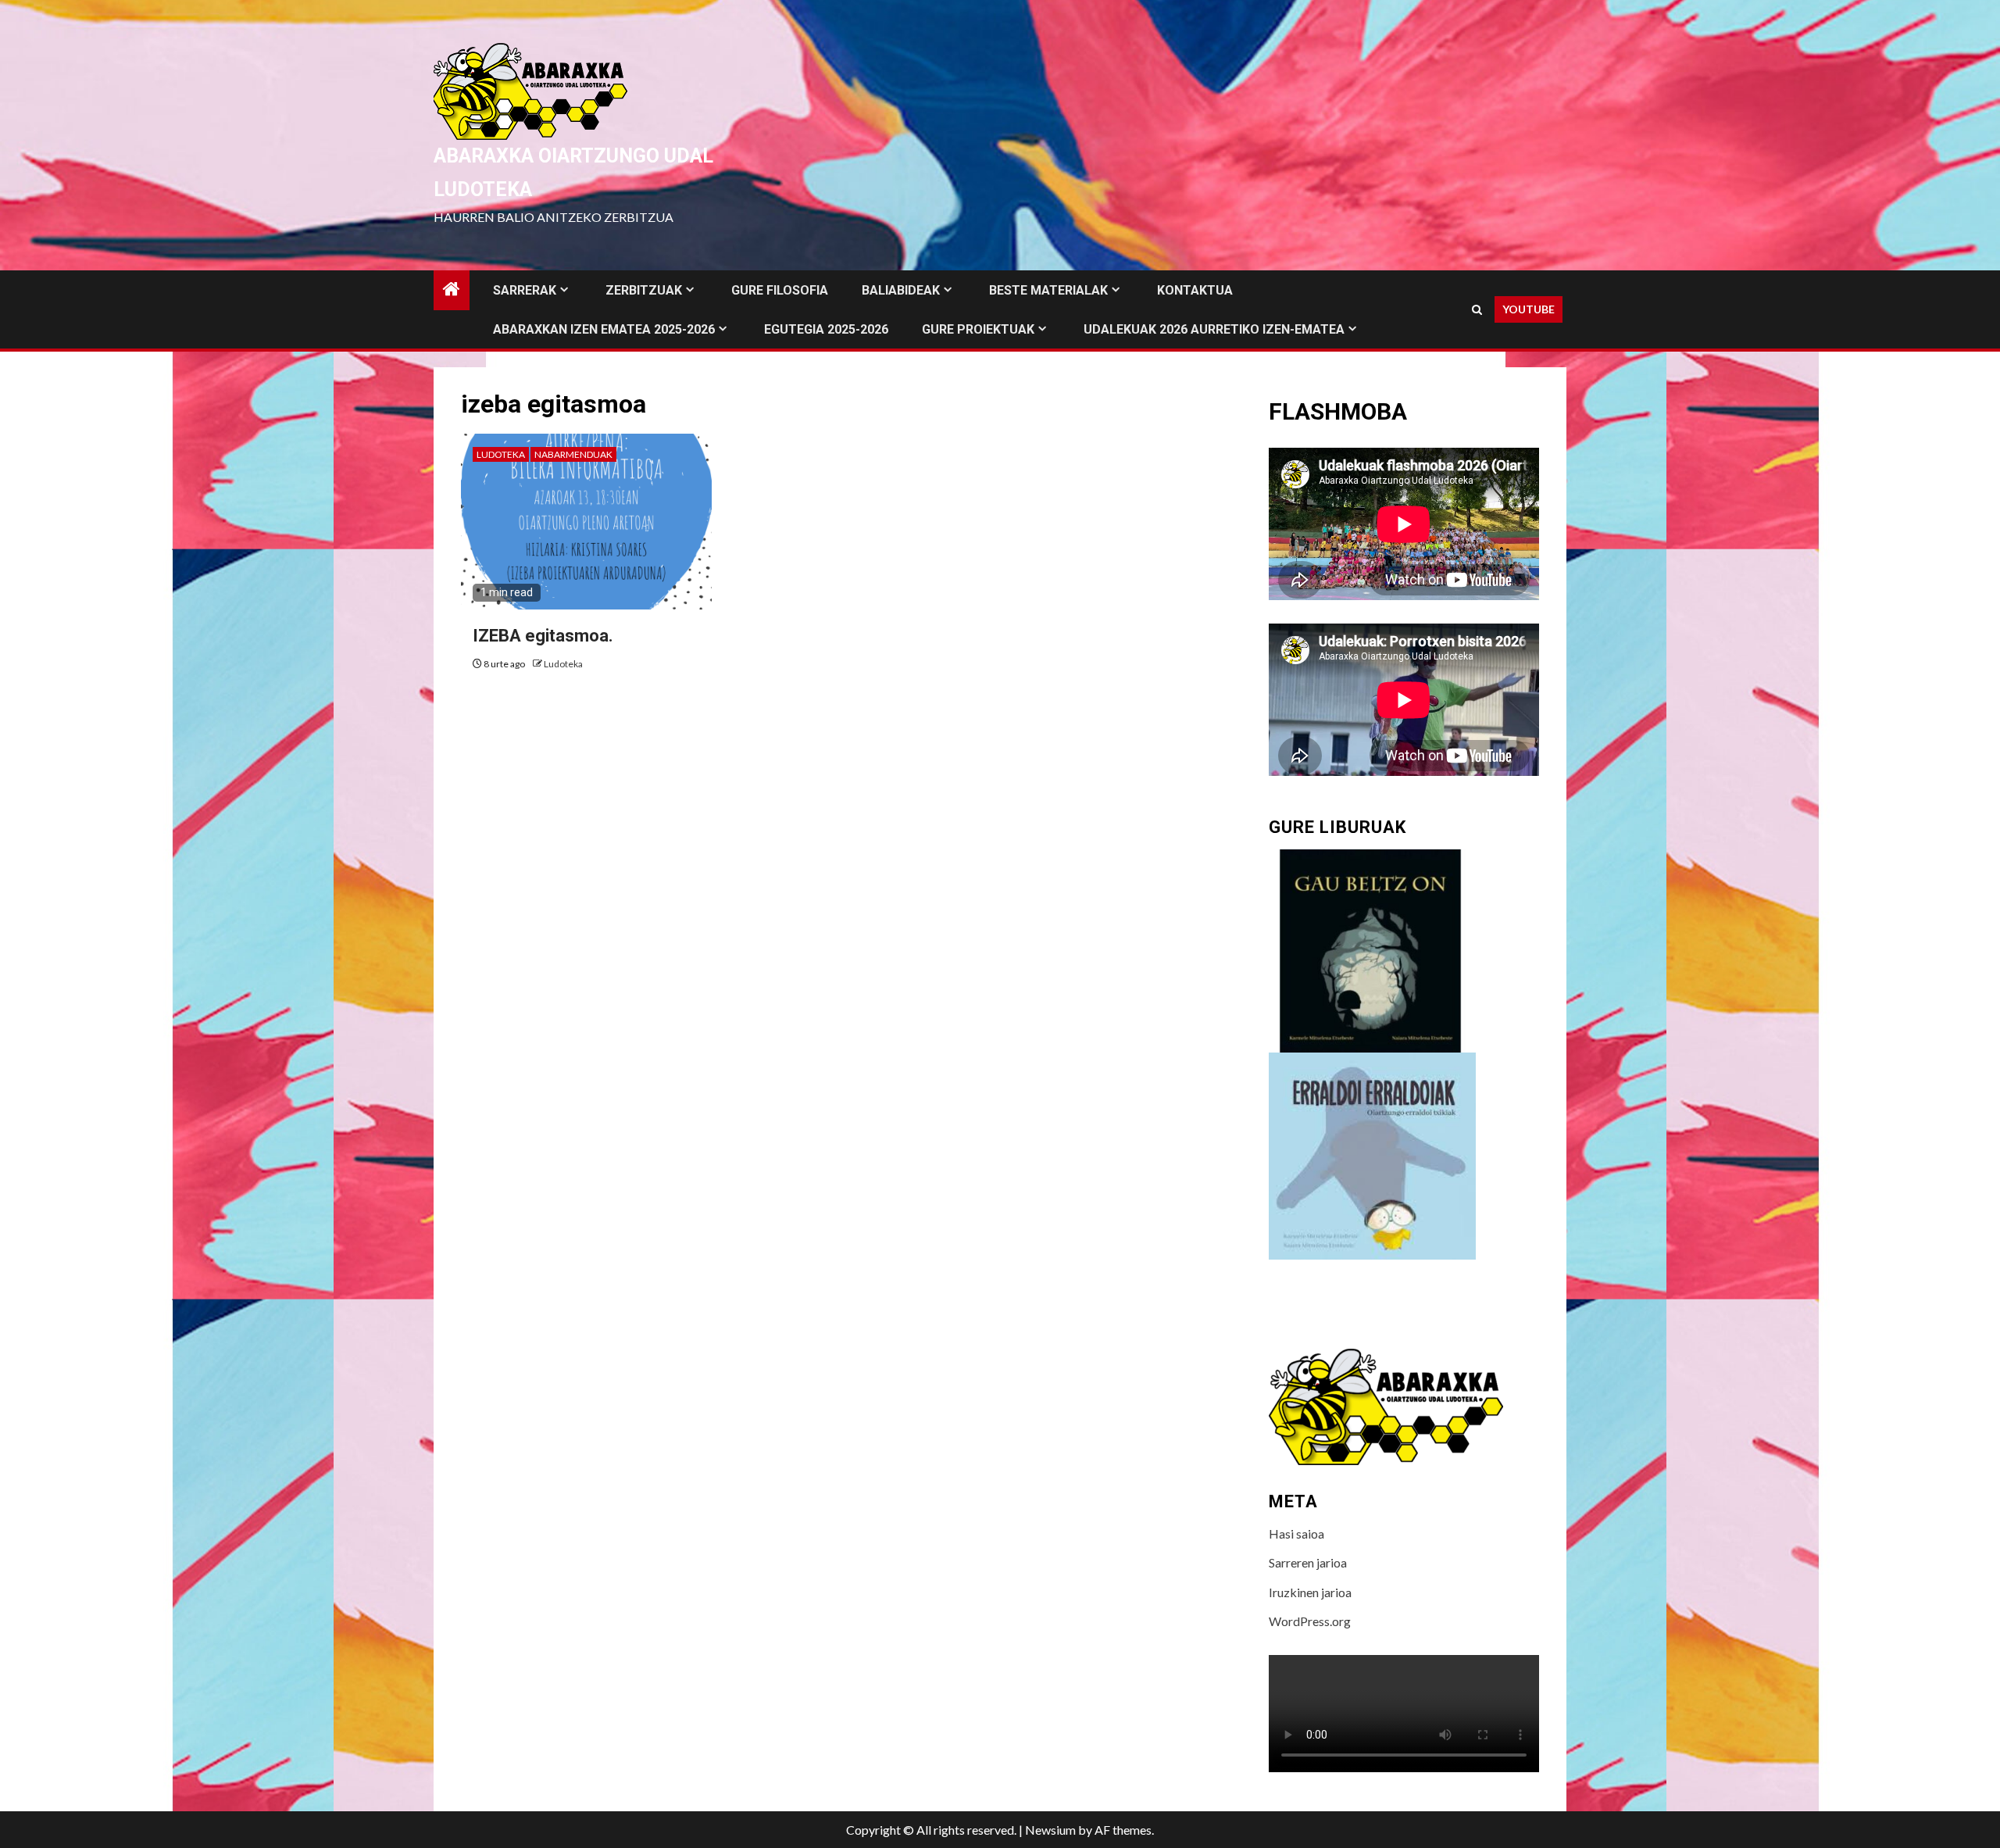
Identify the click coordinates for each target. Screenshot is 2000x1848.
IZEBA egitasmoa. (543, 636)
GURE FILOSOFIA (780, 290)
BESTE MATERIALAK (1048, 290)
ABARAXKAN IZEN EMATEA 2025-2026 (604, 329)
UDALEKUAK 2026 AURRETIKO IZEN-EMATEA (1214, 329)
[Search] (1477, 310)
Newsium (1050, 1830)
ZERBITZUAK (644, 290)
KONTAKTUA (1195, 290)
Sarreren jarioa (1308, 1562)
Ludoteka (501, 454)
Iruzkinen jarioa (1310, 1592)
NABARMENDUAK (573, 454)
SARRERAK (525, 290)
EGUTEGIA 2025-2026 (826, 329)
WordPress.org (1310, 1621)
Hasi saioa (1296, 1533)
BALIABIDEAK (901, 290)
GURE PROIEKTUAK (978, 329)
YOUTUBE (1529, 309)
